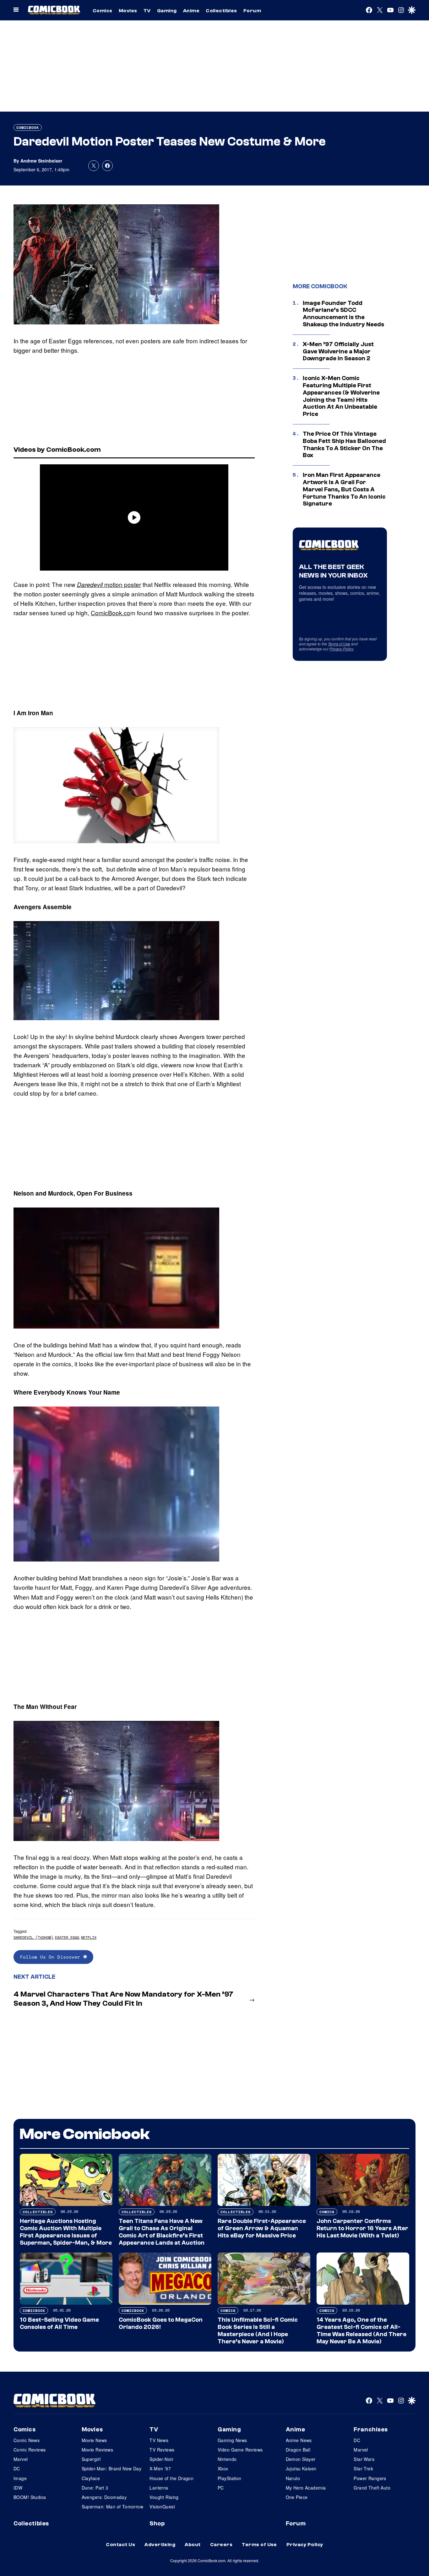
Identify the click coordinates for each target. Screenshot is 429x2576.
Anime (191, 11)
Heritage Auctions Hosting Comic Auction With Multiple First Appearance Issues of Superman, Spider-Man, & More (66, 2232)
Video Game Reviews (240, 2450)
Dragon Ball (298, 2450)
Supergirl (91, 2459)
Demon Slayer (301, 2459)
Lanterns (159, 2488)
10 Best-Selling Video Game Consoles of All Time (59, 2323)
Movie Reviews (97, 2450)
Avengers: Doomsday (104, 2497)
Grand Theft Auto (372, 2488)
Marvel (21, 2459)
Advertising (160, 2545)
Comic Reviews (30, 2450)
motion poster (109, 584)
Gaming (167, 11)
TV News (159, 2440)
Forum (252, 11)
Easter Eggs (67, 1937)
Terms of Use (339, 644)
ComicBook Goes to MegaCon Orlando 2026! (161, 2323)
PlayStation (230, 2478)
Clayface (91, 2478)
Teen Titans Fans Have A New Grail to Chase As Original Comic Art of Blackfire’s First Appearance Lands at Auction (162, 2232)
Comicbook (28, 127)
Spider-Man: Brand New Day (112, 2468)
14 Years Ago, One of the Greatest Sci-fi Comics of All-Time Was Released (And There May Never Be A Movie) (361, 2330)
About (193, 2545)
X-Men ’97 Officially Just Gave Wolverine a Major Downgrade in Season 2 (338, 351)
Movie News (94, 2440)
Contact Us (120, 2545)
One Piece (297, 2497)
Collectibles (221, 11)
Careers (221, 2545)
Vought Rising (164, 2497)
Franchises (371, 2430)
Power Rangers (370, 2478)
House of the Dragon (171, 2478)
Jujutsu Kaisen (301, 2468)
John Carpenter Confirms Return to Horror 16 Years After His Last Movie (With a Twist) (362, 2228)
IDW (18, 2488)
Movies (128, 11)
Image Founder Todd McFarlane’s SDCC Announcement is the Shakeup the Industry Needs (343, 314)
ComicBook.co (111, 613)
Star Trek (363, 2468)
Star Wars (364, 2459)
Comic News (27, 2440)
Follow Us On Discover (52, 1957)
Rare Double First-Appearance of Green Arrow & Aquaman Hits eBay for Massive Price (262, 2228)
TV (147, 11)
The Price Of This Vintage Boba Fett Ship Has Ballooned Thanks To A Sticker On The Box (344, 445)
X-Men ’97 (160, 2468)
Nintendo (227, 2459)
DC (17, 2468)
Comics (103, 11)
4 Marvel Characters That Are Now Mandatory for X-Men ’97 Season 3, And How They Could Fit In (123, 1999)
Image (20, 2478)
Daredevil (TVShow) (33, 1937)
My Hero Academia (306, 2488)
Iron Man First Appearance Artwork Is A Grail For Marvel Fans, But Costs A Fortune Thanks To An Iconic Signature (344, 489)
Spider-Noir (161, 2459)
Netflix (89, 1937)
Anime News (299, 2440)
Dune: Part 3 (95, 2488)
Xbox (223, 2468)
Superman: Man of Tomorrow (113, 2507)
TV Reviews (162, 2450)
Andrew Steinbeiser (41, 161)
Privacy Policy (341, 649)
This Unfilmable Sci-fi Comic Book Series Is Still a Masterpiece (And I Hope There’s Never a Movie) (258, 2330)
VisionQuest (162, 2507)
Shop (157, 2523)
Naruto (293, 2478)
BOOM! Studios (30, 2497)
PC (221, 2488)
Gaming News (232, 2440)
